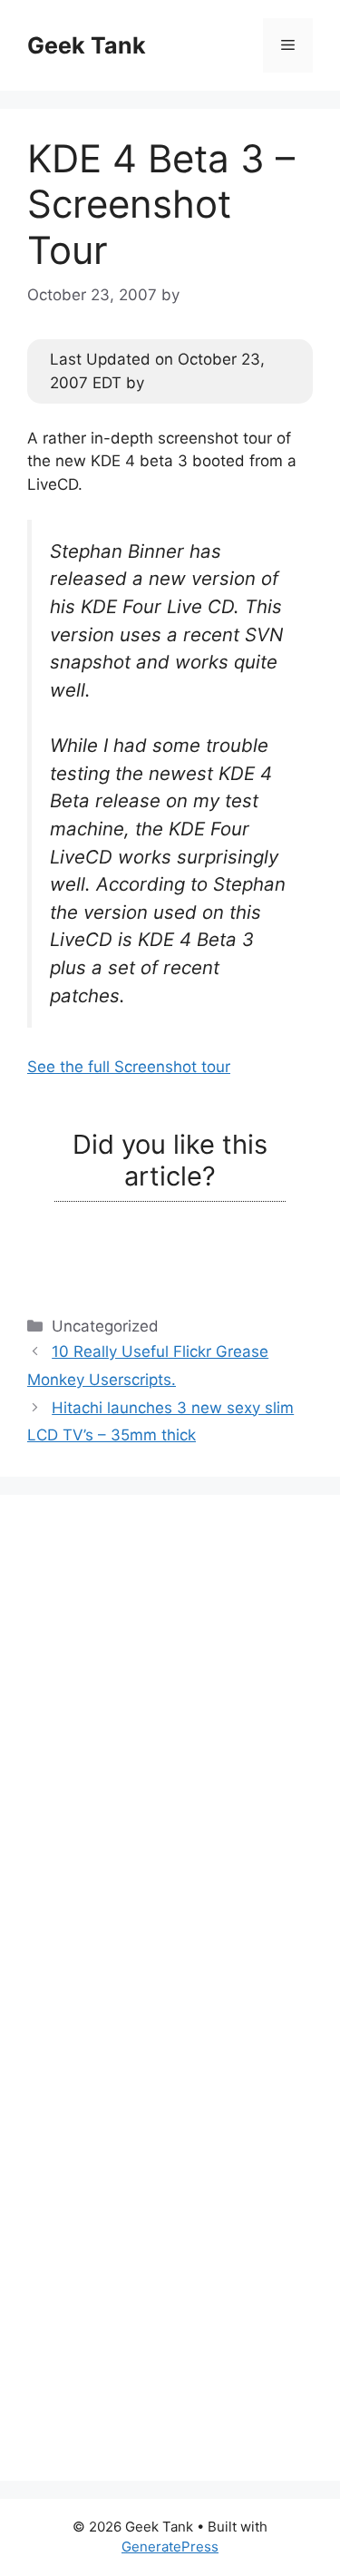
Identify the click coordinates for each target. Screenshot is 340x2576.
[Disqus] (170, 1749)
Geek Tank (87, 45)
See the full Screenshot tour (129, 1067)
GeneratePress (170, 2547)
